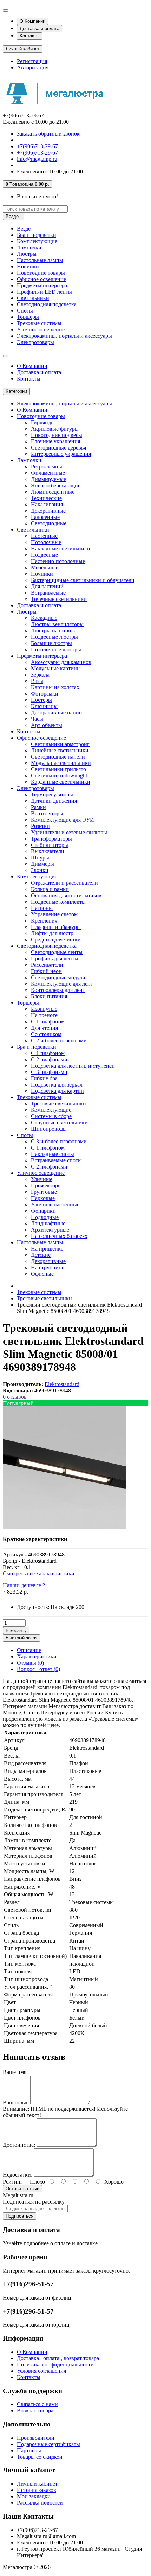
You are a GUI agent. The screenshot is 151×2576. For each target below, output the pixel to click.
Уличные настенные (55, 1204)
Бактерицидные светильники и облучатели (83, 580)
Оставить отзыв (22, 2189)
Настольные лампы (40, 260)
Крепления (44, 921)
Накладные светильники (61, 549)
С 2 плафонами (49, 1059)
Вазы (37, 681)
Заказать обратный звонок (48, 134)
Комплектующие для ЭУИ (63, 820)
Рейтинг (13, 2182)
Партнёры (29, 2450)
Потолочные (46, 542)
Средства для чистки (56, 940)
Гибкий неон (46, 971)
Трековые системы (39, 323)
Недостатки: (18, 2175)
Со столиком (46, 1034)
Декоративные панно (56, 712)
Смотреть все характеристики (39, 1573)
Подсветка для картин (57, 1091)
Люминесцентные (53, 492)
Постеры (41, 700)
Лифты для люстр (52, 933)
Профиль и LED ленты (44, 292)
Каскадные (44, 618)
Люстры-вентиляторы (57, 624)
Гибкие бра (44, 1078)
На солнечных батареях (59, 1236)
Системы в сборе (51, 1116)
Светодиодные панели (58, 757)
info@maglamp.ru (37, 159)
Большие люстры (51, 643)
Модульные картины (56, 668)
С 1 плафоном (48, 1022)
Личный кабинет (37, 2484)
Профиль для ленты (55, 958)
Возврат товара (35, 2410)
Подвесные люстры (54, 637)
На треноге (44, 1015)
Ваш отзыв (16, 2102)
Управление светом (54, 914)
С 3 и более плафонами (59, 1141)
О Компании (32, 21)
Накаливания (47, 504)
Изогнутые (44, 1009)
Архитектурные (50, 1230)
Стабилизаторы (50, 845)
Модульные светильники (61, 763)
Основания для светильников (66, 895)
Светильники (33, 298)
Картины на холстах (55, 687)
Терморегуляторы (52, 794)
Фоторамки (45, 694)
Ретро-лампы (47, 467)
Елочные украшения (55, 441)
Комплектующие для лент (62, 984)
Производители (36, 2438)
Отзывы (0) (30, 1663)
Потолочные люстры (56, 649)
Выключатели (48, 851)
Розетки (40, 826)
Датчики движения (54, 801)
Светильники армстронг (60, 744)
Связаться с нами (37, 2404)
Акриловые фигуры (55, 429)
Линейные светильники (60, 750)
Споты (25, 311)
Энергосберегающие (56, 485)
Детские (41, 1255)
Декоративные (48, 511)
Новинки (28, 266)
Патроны (42, 908)
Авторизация (33, 67)
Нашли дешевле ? (24, 1585)
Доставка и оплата (40, 29)
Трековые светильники (58, 1104)
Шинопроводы (49, 1129)
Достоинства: (19, 2145)
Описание (29, 1650)
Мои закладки (34, 2496)
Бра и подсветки (37, 235)
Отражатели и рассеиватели (64, 883)
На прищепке (47, 1249)
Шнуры (40, 858)
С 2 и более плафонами (59, 1040)
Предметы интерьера (42, 285)
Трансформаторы (51, 839)
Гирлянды (43, 422)
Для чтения (44, 1028)
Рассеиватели (47, 965)
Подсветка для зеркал (57, 1085)
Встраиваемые (48, 593)
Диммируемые (48, 479)
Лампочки (29, 248)
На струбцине (48, 1268)
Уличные (42, 1179)
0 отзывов (15, 1397)
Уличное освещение (41, 330)
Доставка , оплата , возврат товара (58, 2358)
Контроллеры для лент (58, 990)
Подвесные (44, 555)
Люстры (27, 254)
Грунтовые (44, 1192)
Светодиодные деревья (58, 448)
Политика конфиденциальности (55, 2365)
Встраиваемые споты (56, 1160)
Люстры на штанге (54, 631)
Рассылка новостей (40, 2503)
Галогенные (45, 517)
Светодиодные (49, 523)
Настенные (44, 536)
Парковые (43, 1198)
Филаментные (48, 473)
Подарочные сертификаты (48, 2444)
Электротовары (35, 342)
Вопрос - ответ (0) (38, 1669)
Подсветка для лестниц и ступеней (73, 1066)
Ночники (42, 574)
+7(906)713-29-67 (37, 146)
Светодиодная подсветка (47, 304)
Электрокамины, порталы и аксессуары (64, 336)
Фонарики (43, 1211)
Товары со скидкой (40, 2457)
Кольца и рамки (50, 889)
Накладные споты (52, 1154)
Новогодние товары (41, 273)
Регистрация (32, 61)
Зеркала (40, 675)
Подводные (45, 1217)
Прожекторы (46, 1186)
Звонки (40, 870)
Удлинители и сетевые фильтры (69, 832)
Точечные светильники (59, 599)
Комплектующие (37, 241)
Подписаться (19, 2216)
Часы (37, 719)
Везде (24, 229)
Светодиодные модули (58, 977)
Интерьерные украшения (61, 454)
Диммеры (42, 864)
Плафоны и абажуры (56, 927)
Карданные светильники (61, 782)
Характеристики (37, 1656)
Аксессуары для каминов (61, 662)
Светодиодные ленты (57, 952)
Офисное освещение (41, 279)
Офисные (42, 1274)
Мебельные (45, 567)
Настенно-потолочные (58, 561)
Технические (46, 498)
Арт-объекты (47, 725)
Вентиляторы (47, 813)
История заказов (37, 2490)
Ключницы (44, 706)
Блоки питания (49, 996)
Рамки (38, 807)
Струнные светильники (59, 1122)
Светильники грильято (58, 769)
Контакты (29, 36)
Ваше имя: (15, 2072)
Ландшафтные (48, 1223)
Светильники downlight (59, 776)
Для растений (47, 586)
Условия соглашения (41, 2371)
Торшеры (28, 317)
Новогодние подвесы (57, 435)
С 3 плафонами (49, 1072)
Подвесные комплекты (58, 902)
